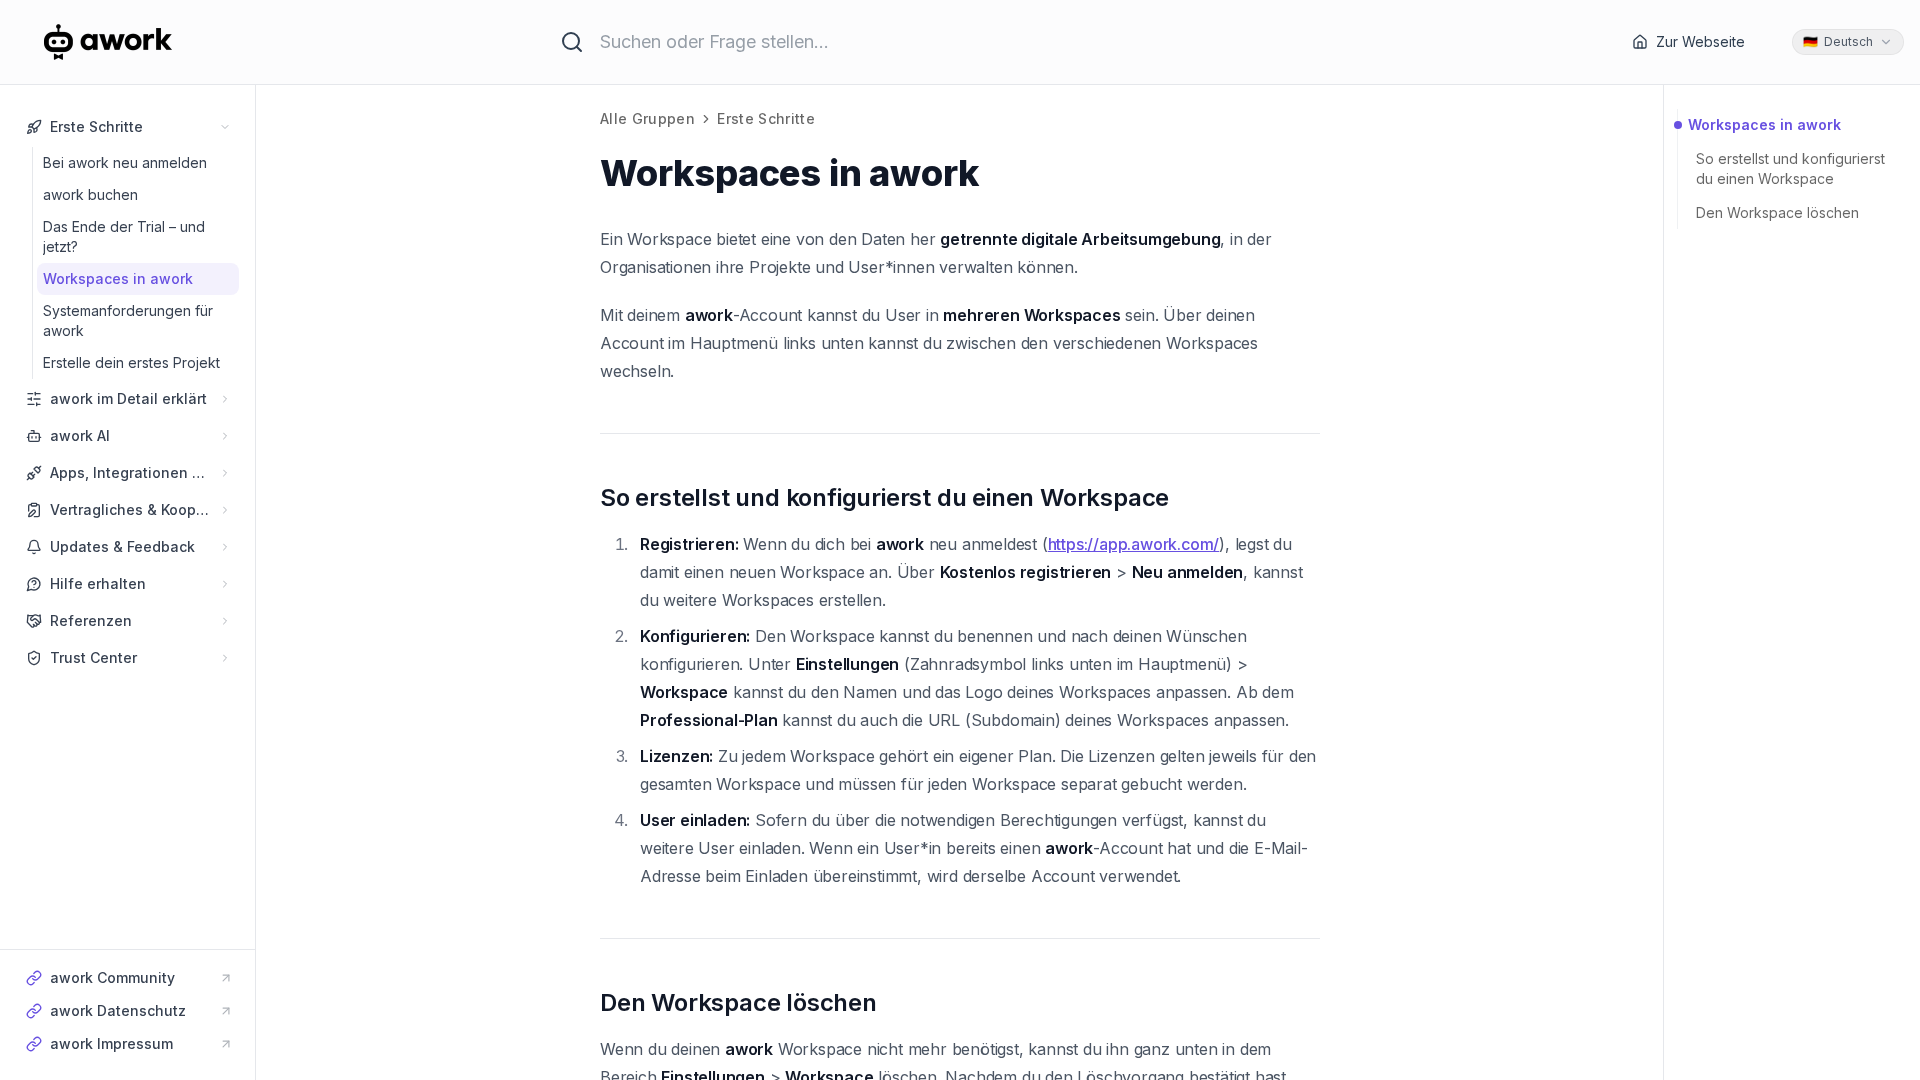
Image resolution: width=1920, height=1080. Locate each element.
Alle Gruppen (647, 118)
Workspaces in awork (1764, 124)
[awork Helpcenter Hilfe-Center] (134, 42)
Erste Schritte (766, 118)
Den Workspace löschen (1777, 212)
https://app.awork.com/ (1134, 544)
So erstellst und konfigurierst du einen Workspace (1790, 168)
